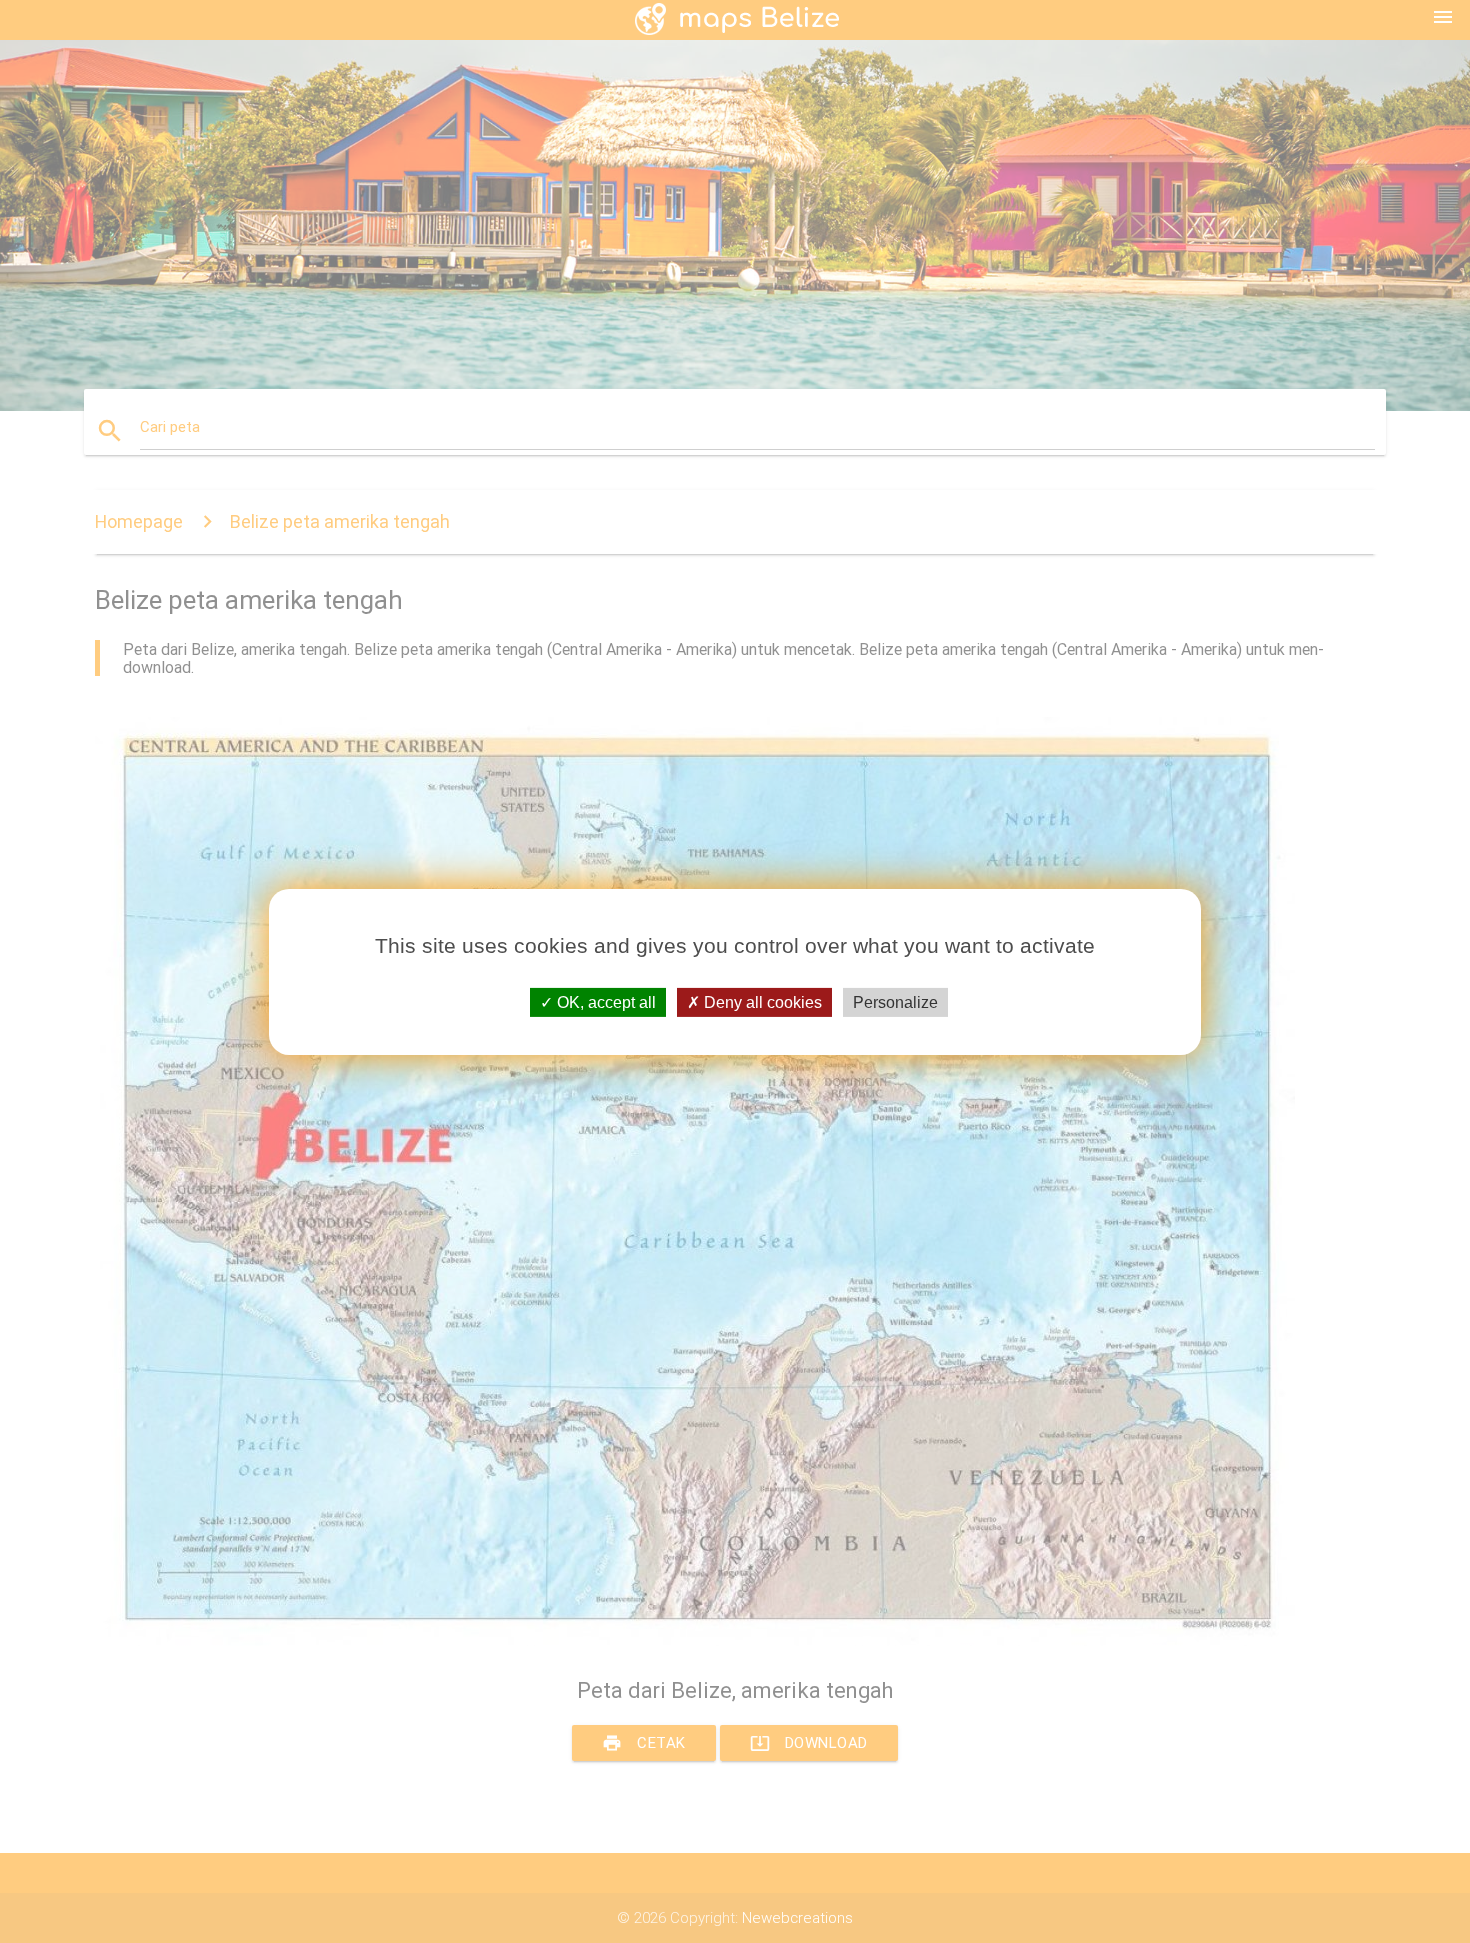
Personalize (895, 1001)
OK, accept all (604, 1001)
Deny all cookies (761, 1001)
